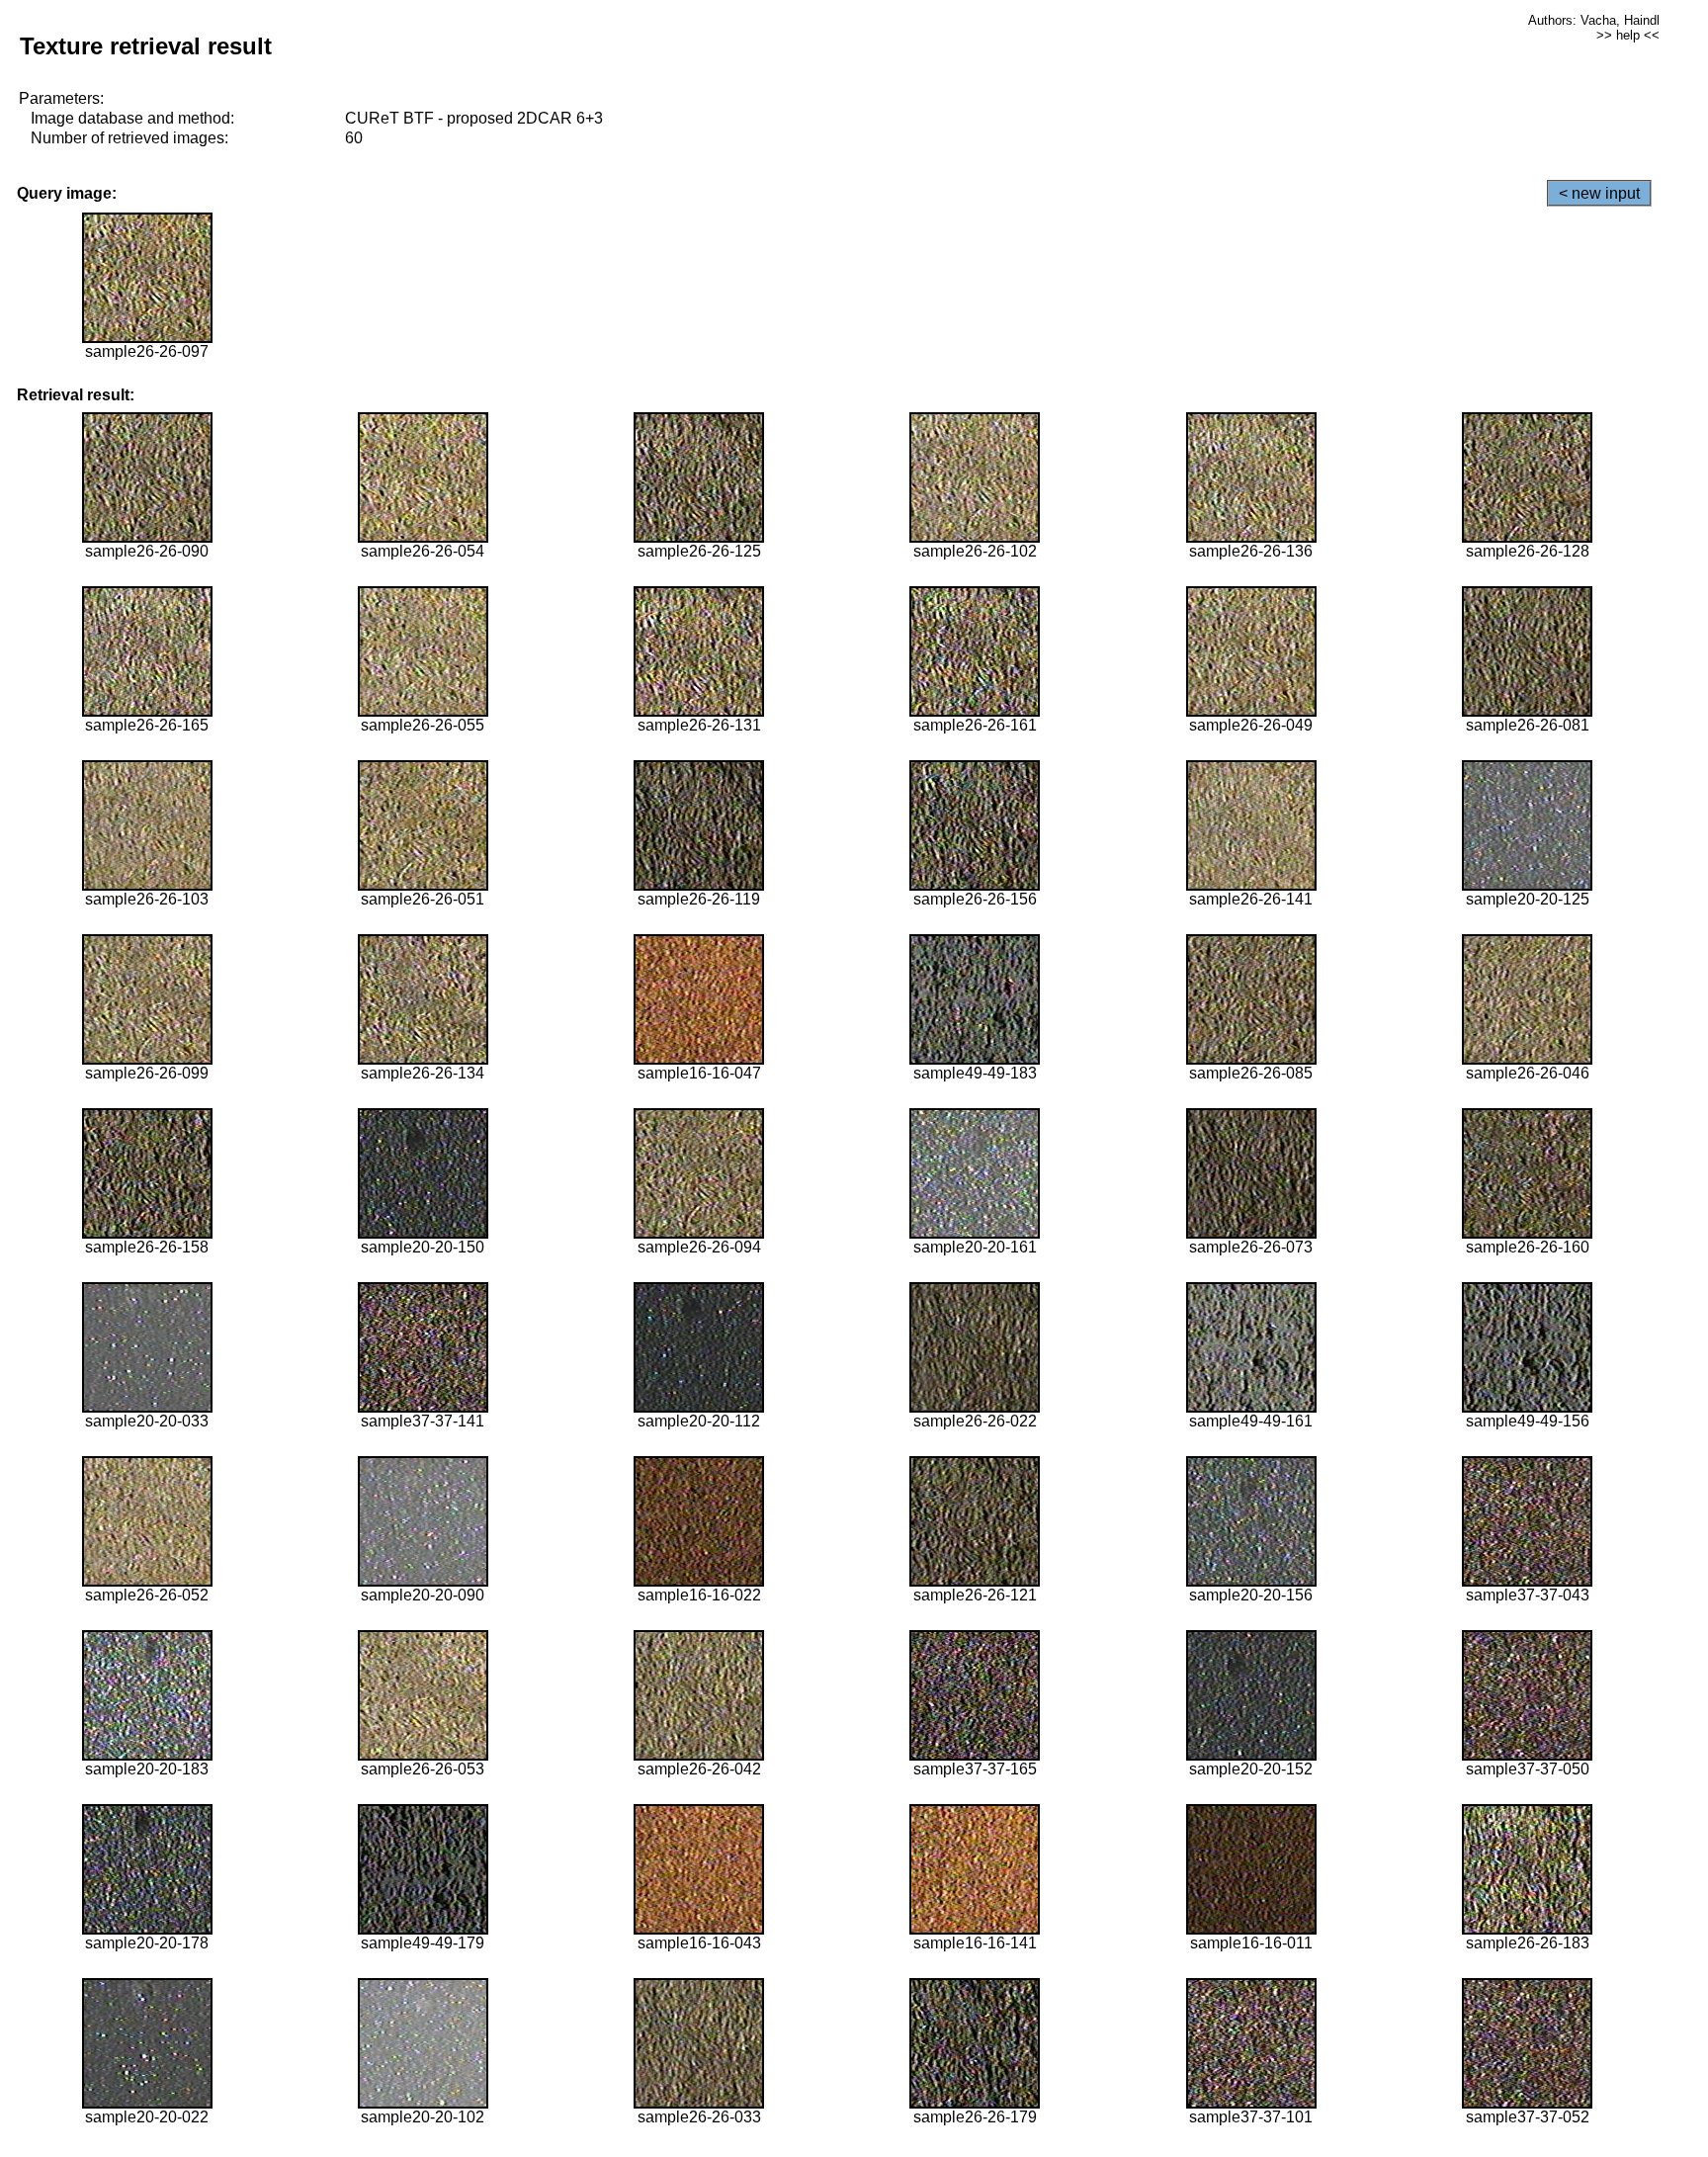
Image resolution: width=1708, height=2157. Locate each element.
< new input (1599, 193)
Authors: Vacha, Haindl (1594, 20)
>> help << (1628, 35)
